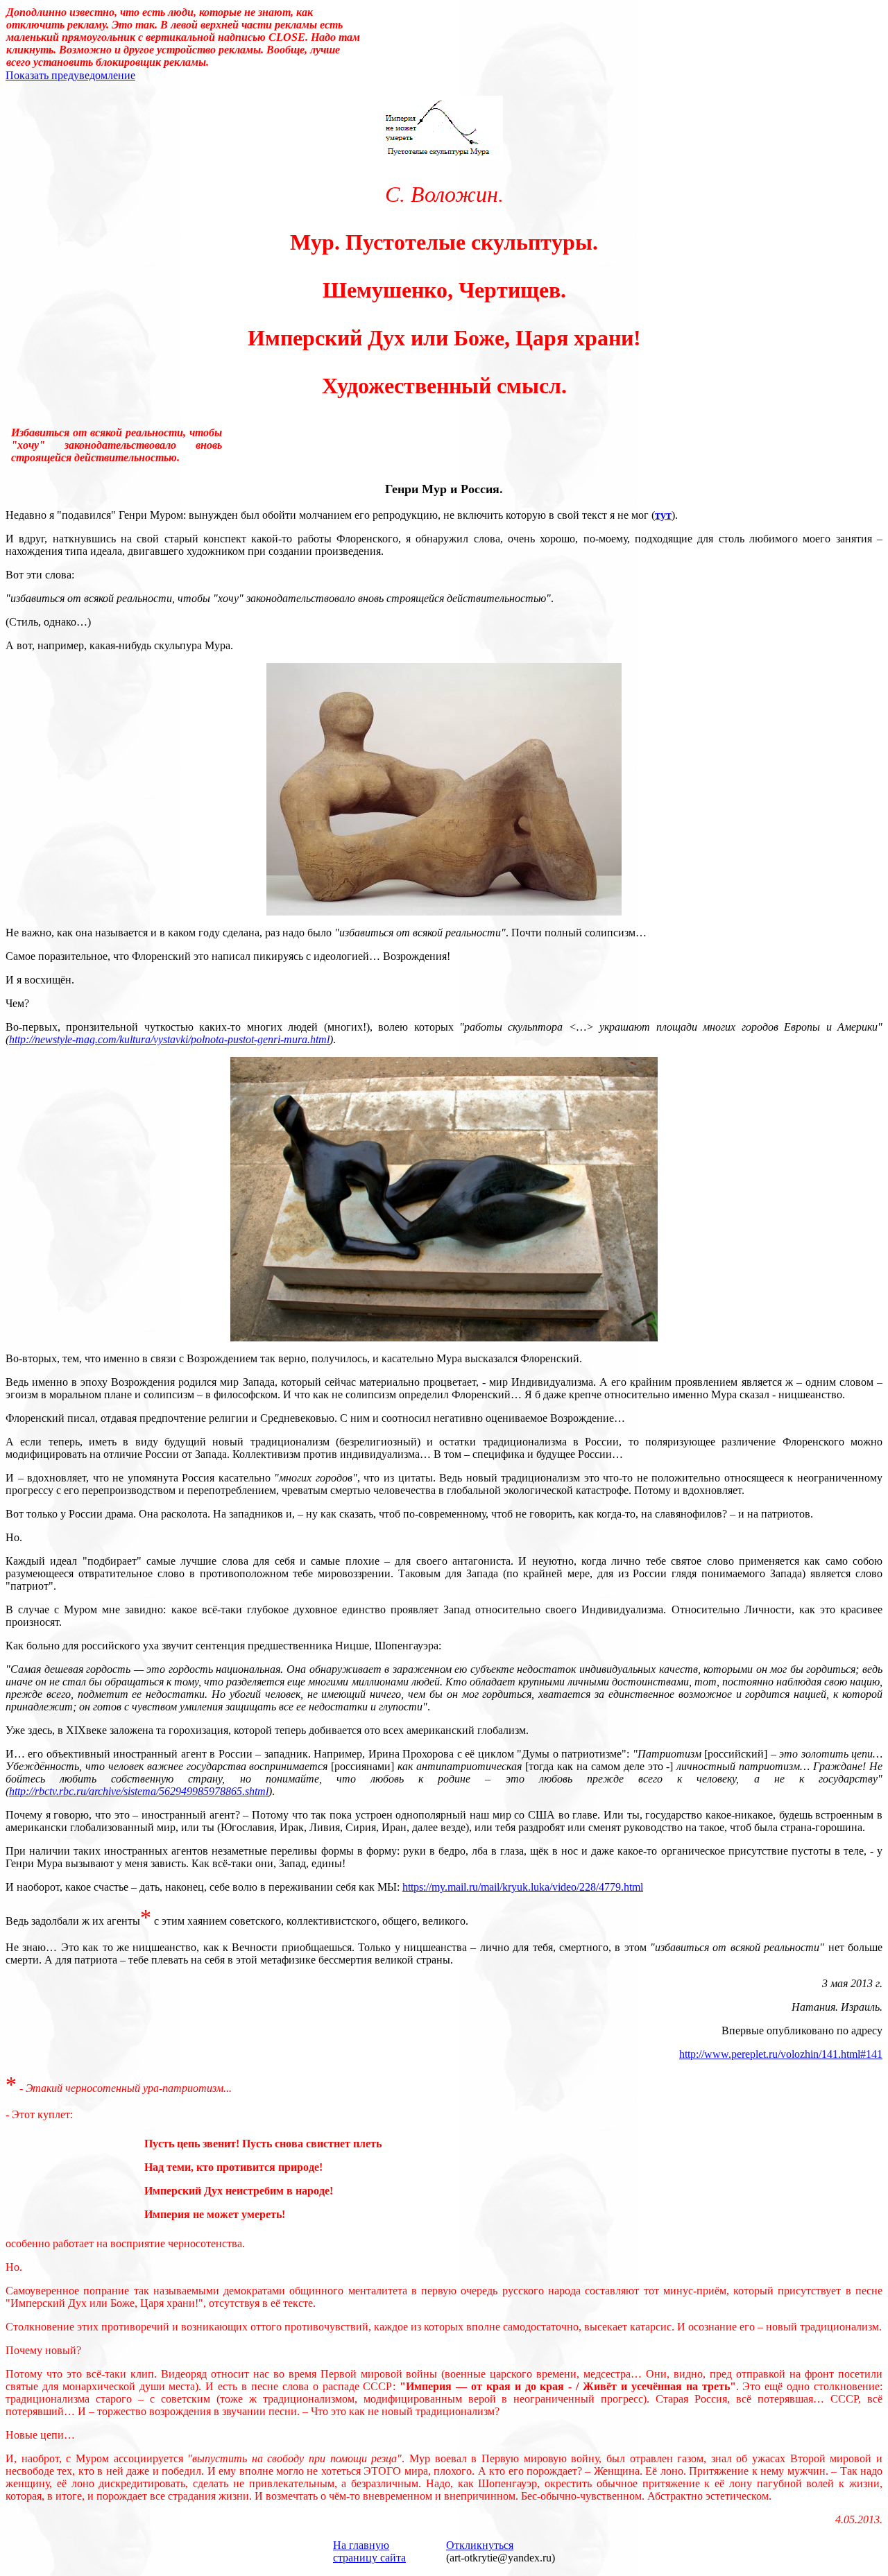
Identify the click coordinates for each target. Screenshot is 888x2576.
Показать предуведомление (70, 75)
